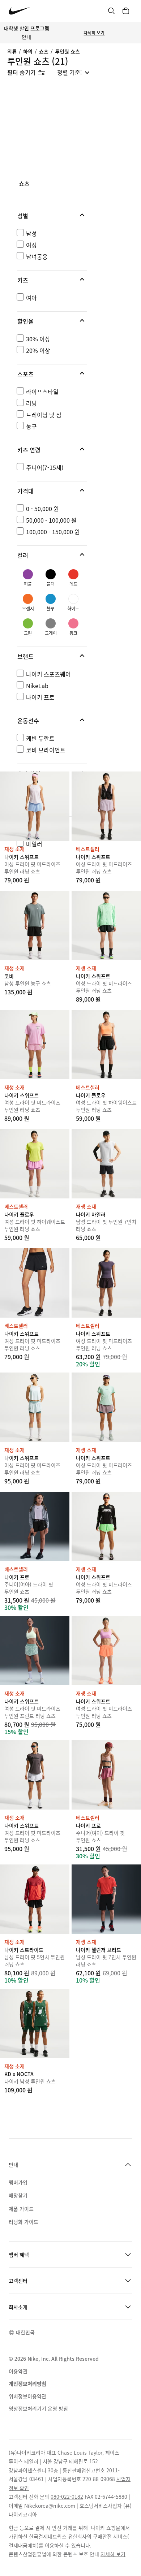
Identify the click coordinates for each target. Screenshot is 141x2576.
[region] (70, 522)
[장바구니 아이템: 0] (126, 11)
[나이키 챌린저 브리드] (106, 1899)
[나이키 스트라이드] (35, 1899)
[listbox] (73, 72)
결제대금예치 (23, 2545)
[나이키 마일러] (106, 1164)
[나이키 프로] (35, 1526)
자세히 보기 (94, 33)
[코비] (35, 925)
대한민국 (25, 2332)
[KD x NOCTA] (35, 2023)
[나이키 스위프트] (35, 806)
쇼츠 (44, 51)
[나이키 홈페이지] (19, 11)
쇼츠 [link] (24, 184)
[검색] (111, 11)
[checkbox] (51, 233)
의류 (12, 51)
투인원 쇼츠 (67, 51)
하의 (28, 51)
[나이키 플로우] (106, 1045)
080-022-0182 (67, 2497)
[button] (52, 216)
